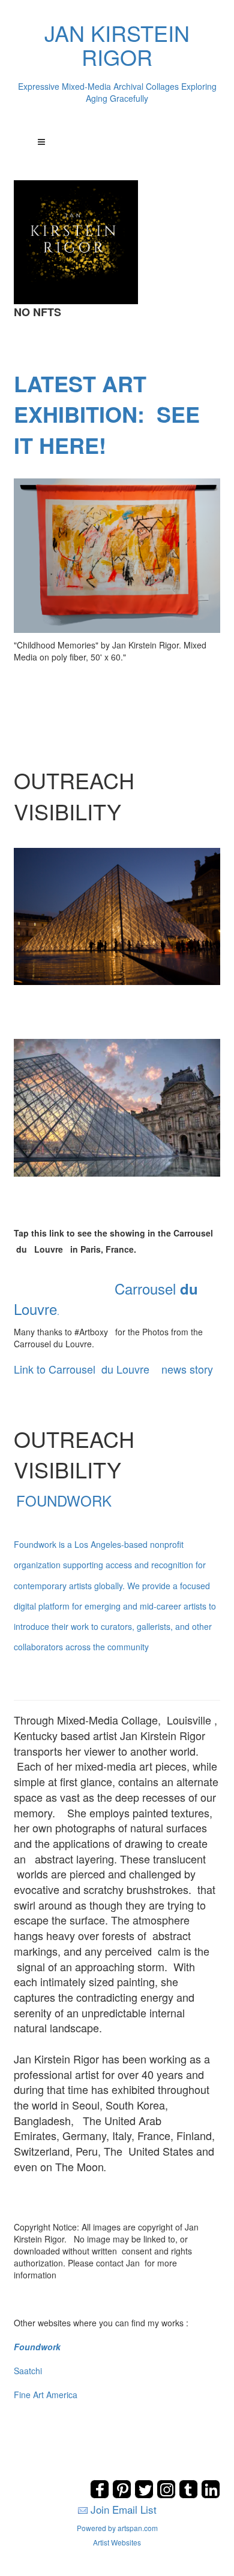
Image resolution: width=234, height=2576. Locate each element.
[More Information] (117, 555)
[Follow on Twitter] (145, 2495)
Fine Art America (46, 2395)
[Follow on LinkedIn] (211, 2495)
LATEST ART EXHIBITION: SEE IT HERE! (107, 414)
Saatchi (28, 2371)
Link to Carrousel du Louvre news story (113, 1369)
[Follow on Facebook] (101, 2495)
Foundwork (37, 2347)
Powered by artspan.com (117, 2528)
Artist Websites (117, 2542)
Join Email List (124, 2509)
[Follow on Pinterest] (123, 2495)
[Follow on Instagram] (168, 2495)
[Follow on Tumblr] (190, 2495)
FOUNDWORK (115, 1571)
